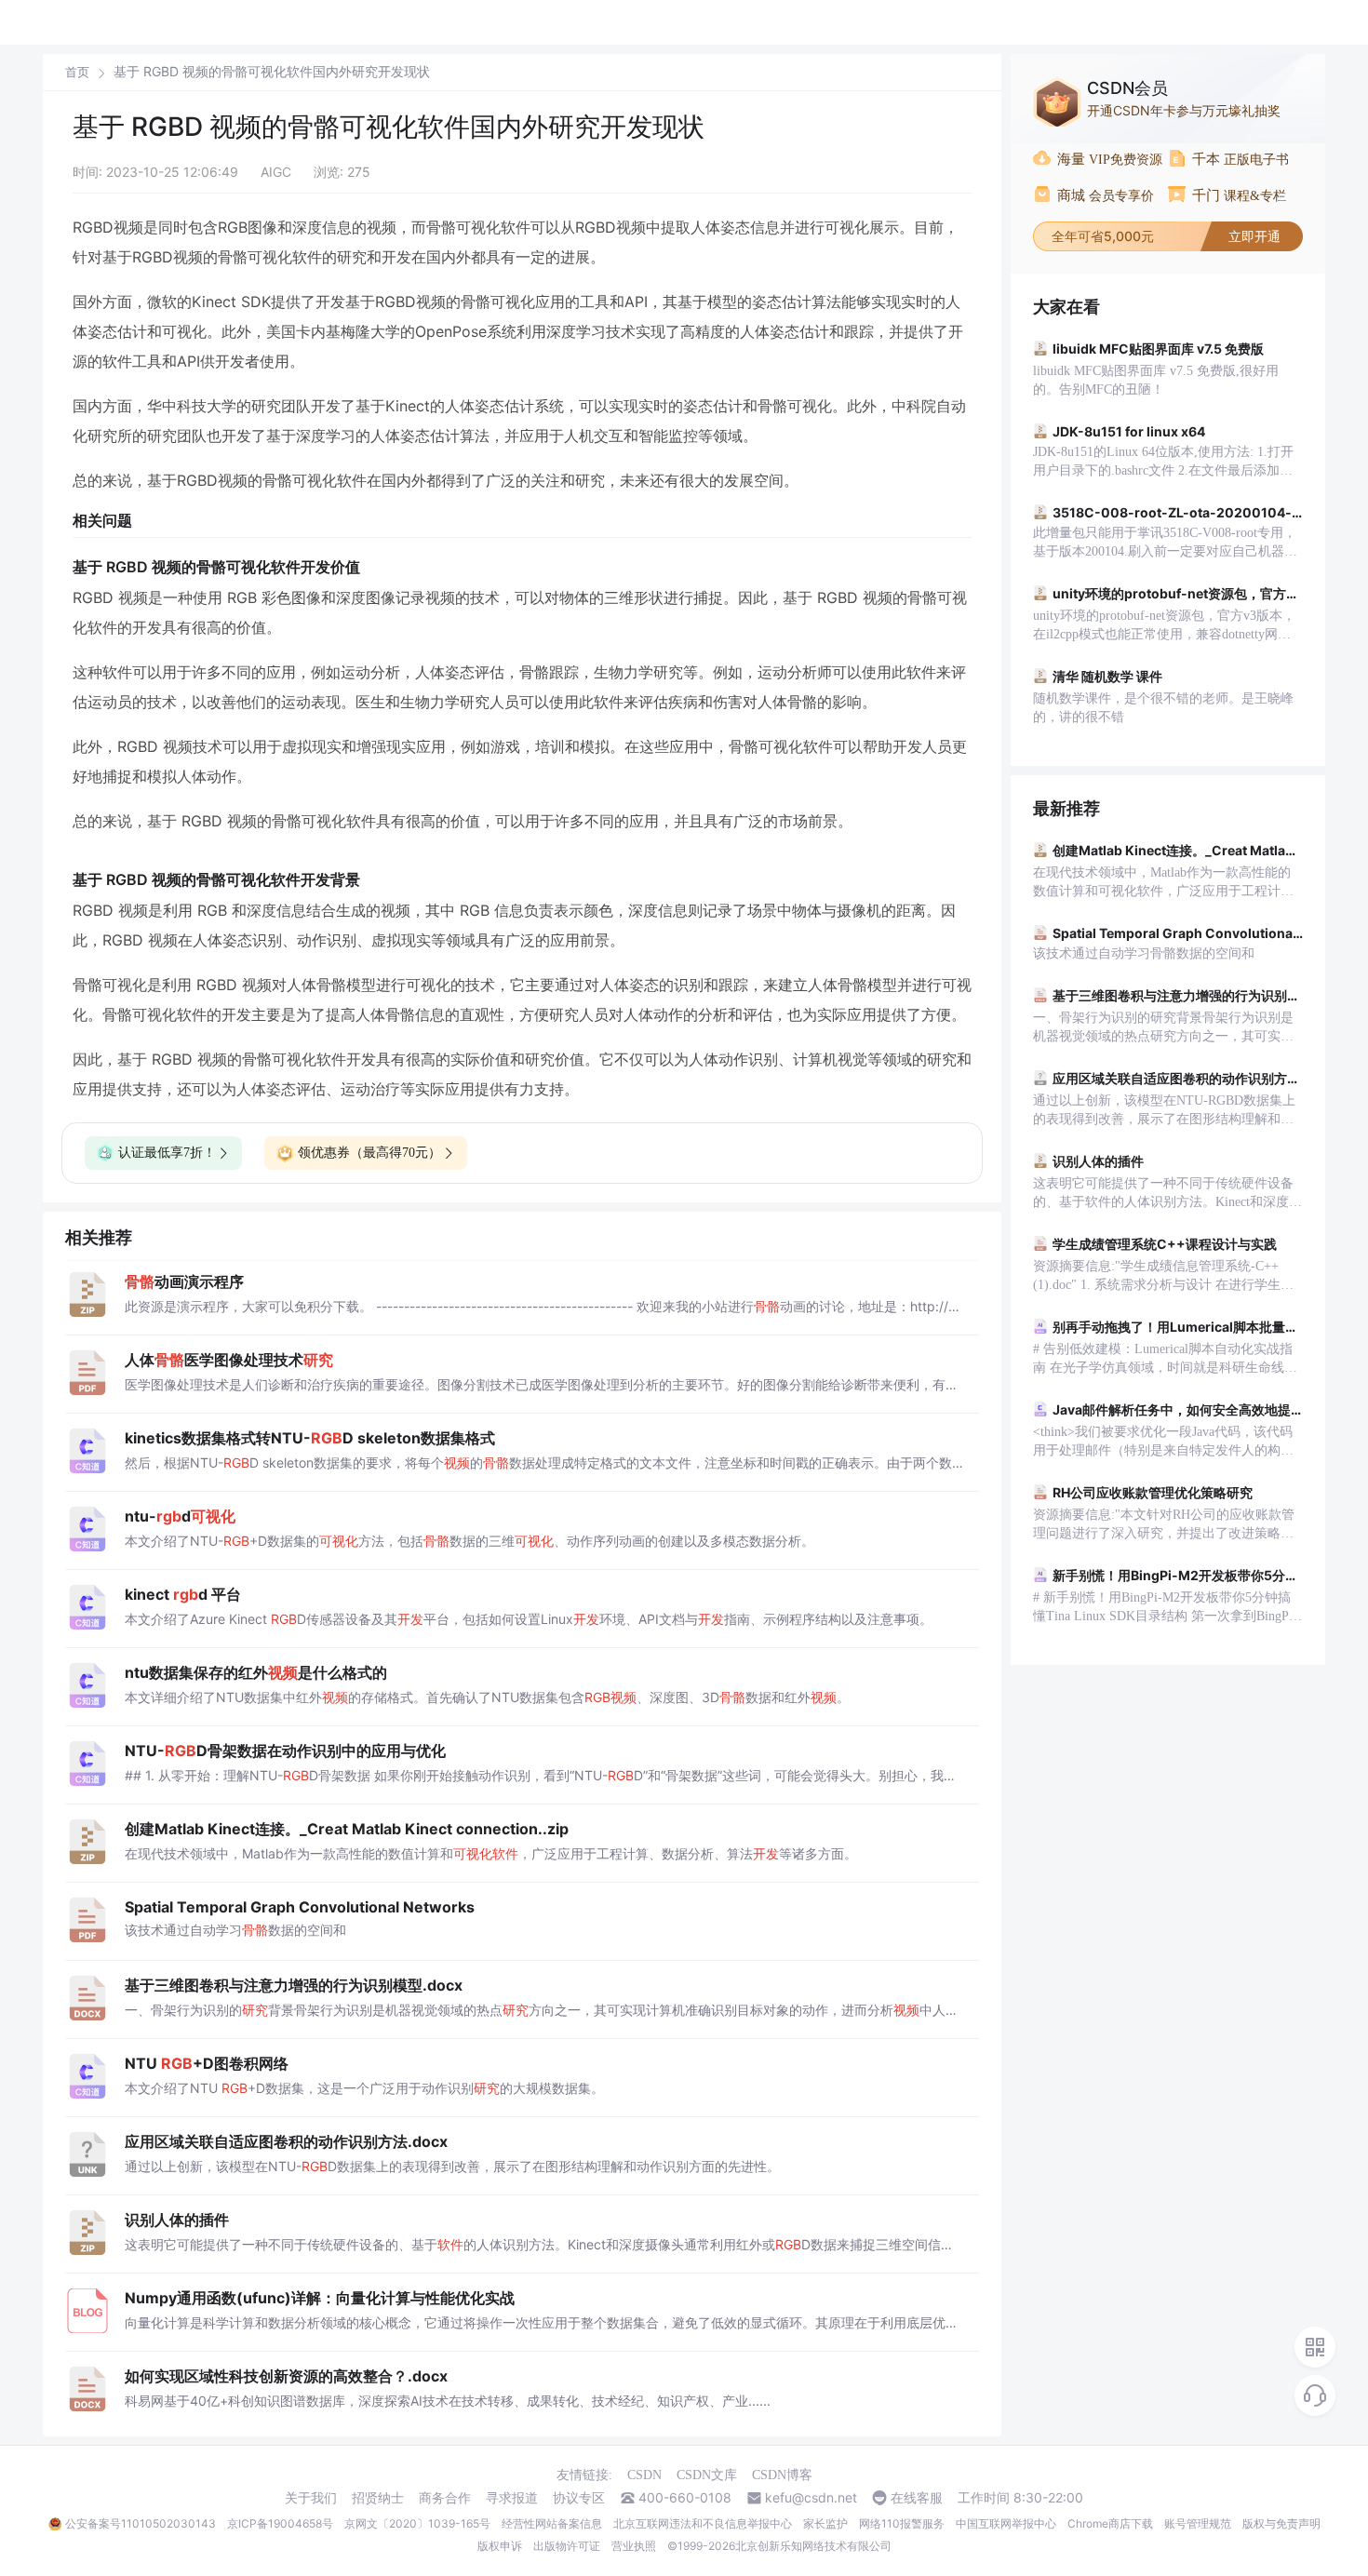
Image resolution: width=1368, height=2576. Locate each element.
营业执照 (634, 2546)
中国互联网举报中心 (1006, 2523)
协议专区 (579, 2498)
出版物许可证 (567, 2546)
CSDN (644, 2475)
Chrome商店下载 (1110, 2523)
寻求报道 (512, 2498)
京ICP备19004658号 (280, 2523)
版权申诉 (500, 2546)
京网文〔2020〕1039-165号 (417, 2523)
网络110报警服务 (902, 2523)
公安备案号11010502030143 (141, 2523)
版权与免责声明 (1281, 2523)
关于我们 (311, 2498)
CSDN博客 (782, 2475)
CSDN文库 (707, 2475)
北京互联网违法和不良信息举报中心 (703, 2523)
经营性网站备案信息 (552, 2523)
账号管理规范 (1198, 2523)
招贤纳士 (378, 2498)
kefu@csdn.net (811, 2498)
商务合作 (445, 2498)
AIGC (276, 172)
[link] (77, 72)
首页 (77, 72)
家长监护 (825, 2523)
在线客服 (917, 2498)
